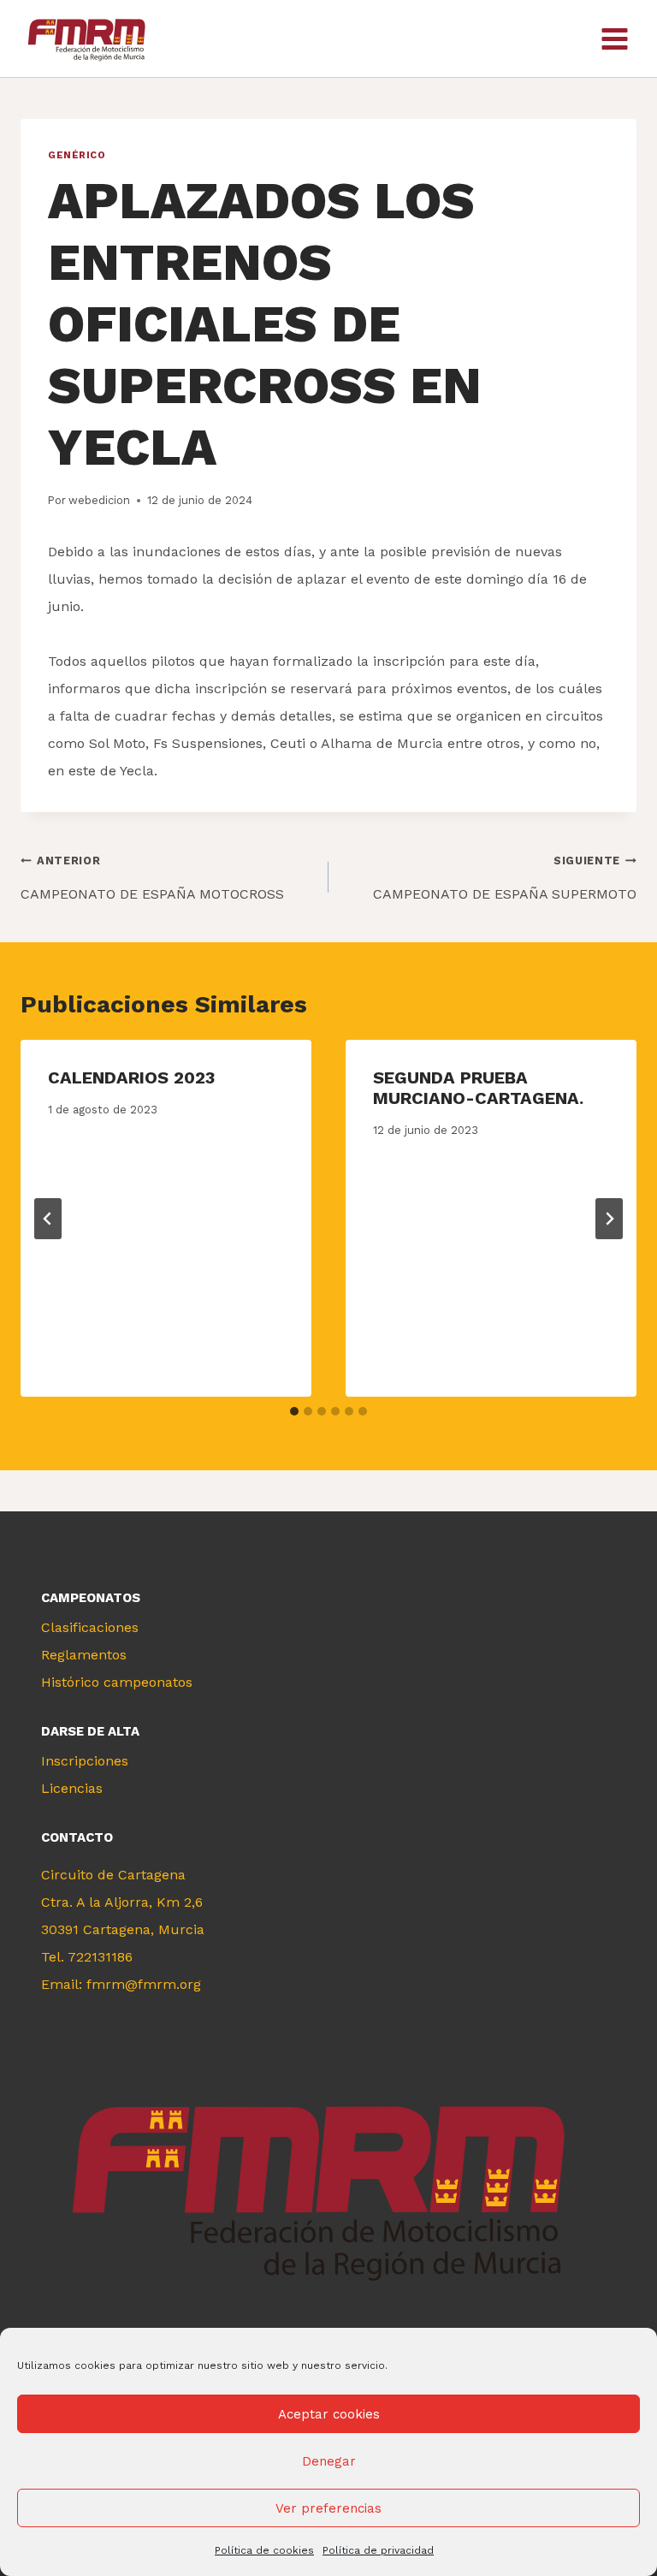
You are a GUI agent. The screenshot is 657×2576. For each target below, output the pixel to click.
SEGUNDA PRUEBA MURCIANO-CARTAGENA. (478, 1088)
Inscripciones (85, 1761)
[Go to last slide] (48, 1219)
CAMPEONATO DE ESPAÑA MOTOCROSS (152, 878)
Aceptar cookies (329, 2414)
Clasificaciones (90, 1627)
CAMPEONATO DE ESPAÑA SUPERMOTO (505, 878)
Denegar (329, 2461)
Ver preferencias (328, 2508)
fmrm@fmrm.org (144, 1984)
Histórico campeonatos (117, 1682)
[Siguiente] (609, 1219)
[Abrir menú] (614, 39)
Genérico (77, 155)
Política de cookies (264, 2550)
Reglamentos (84, 1655)
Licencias (72, 1788)
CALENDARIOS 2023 (131, 1077)
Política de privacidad (378, 2550)
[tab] (294, 1411)
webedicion (99, 500)
